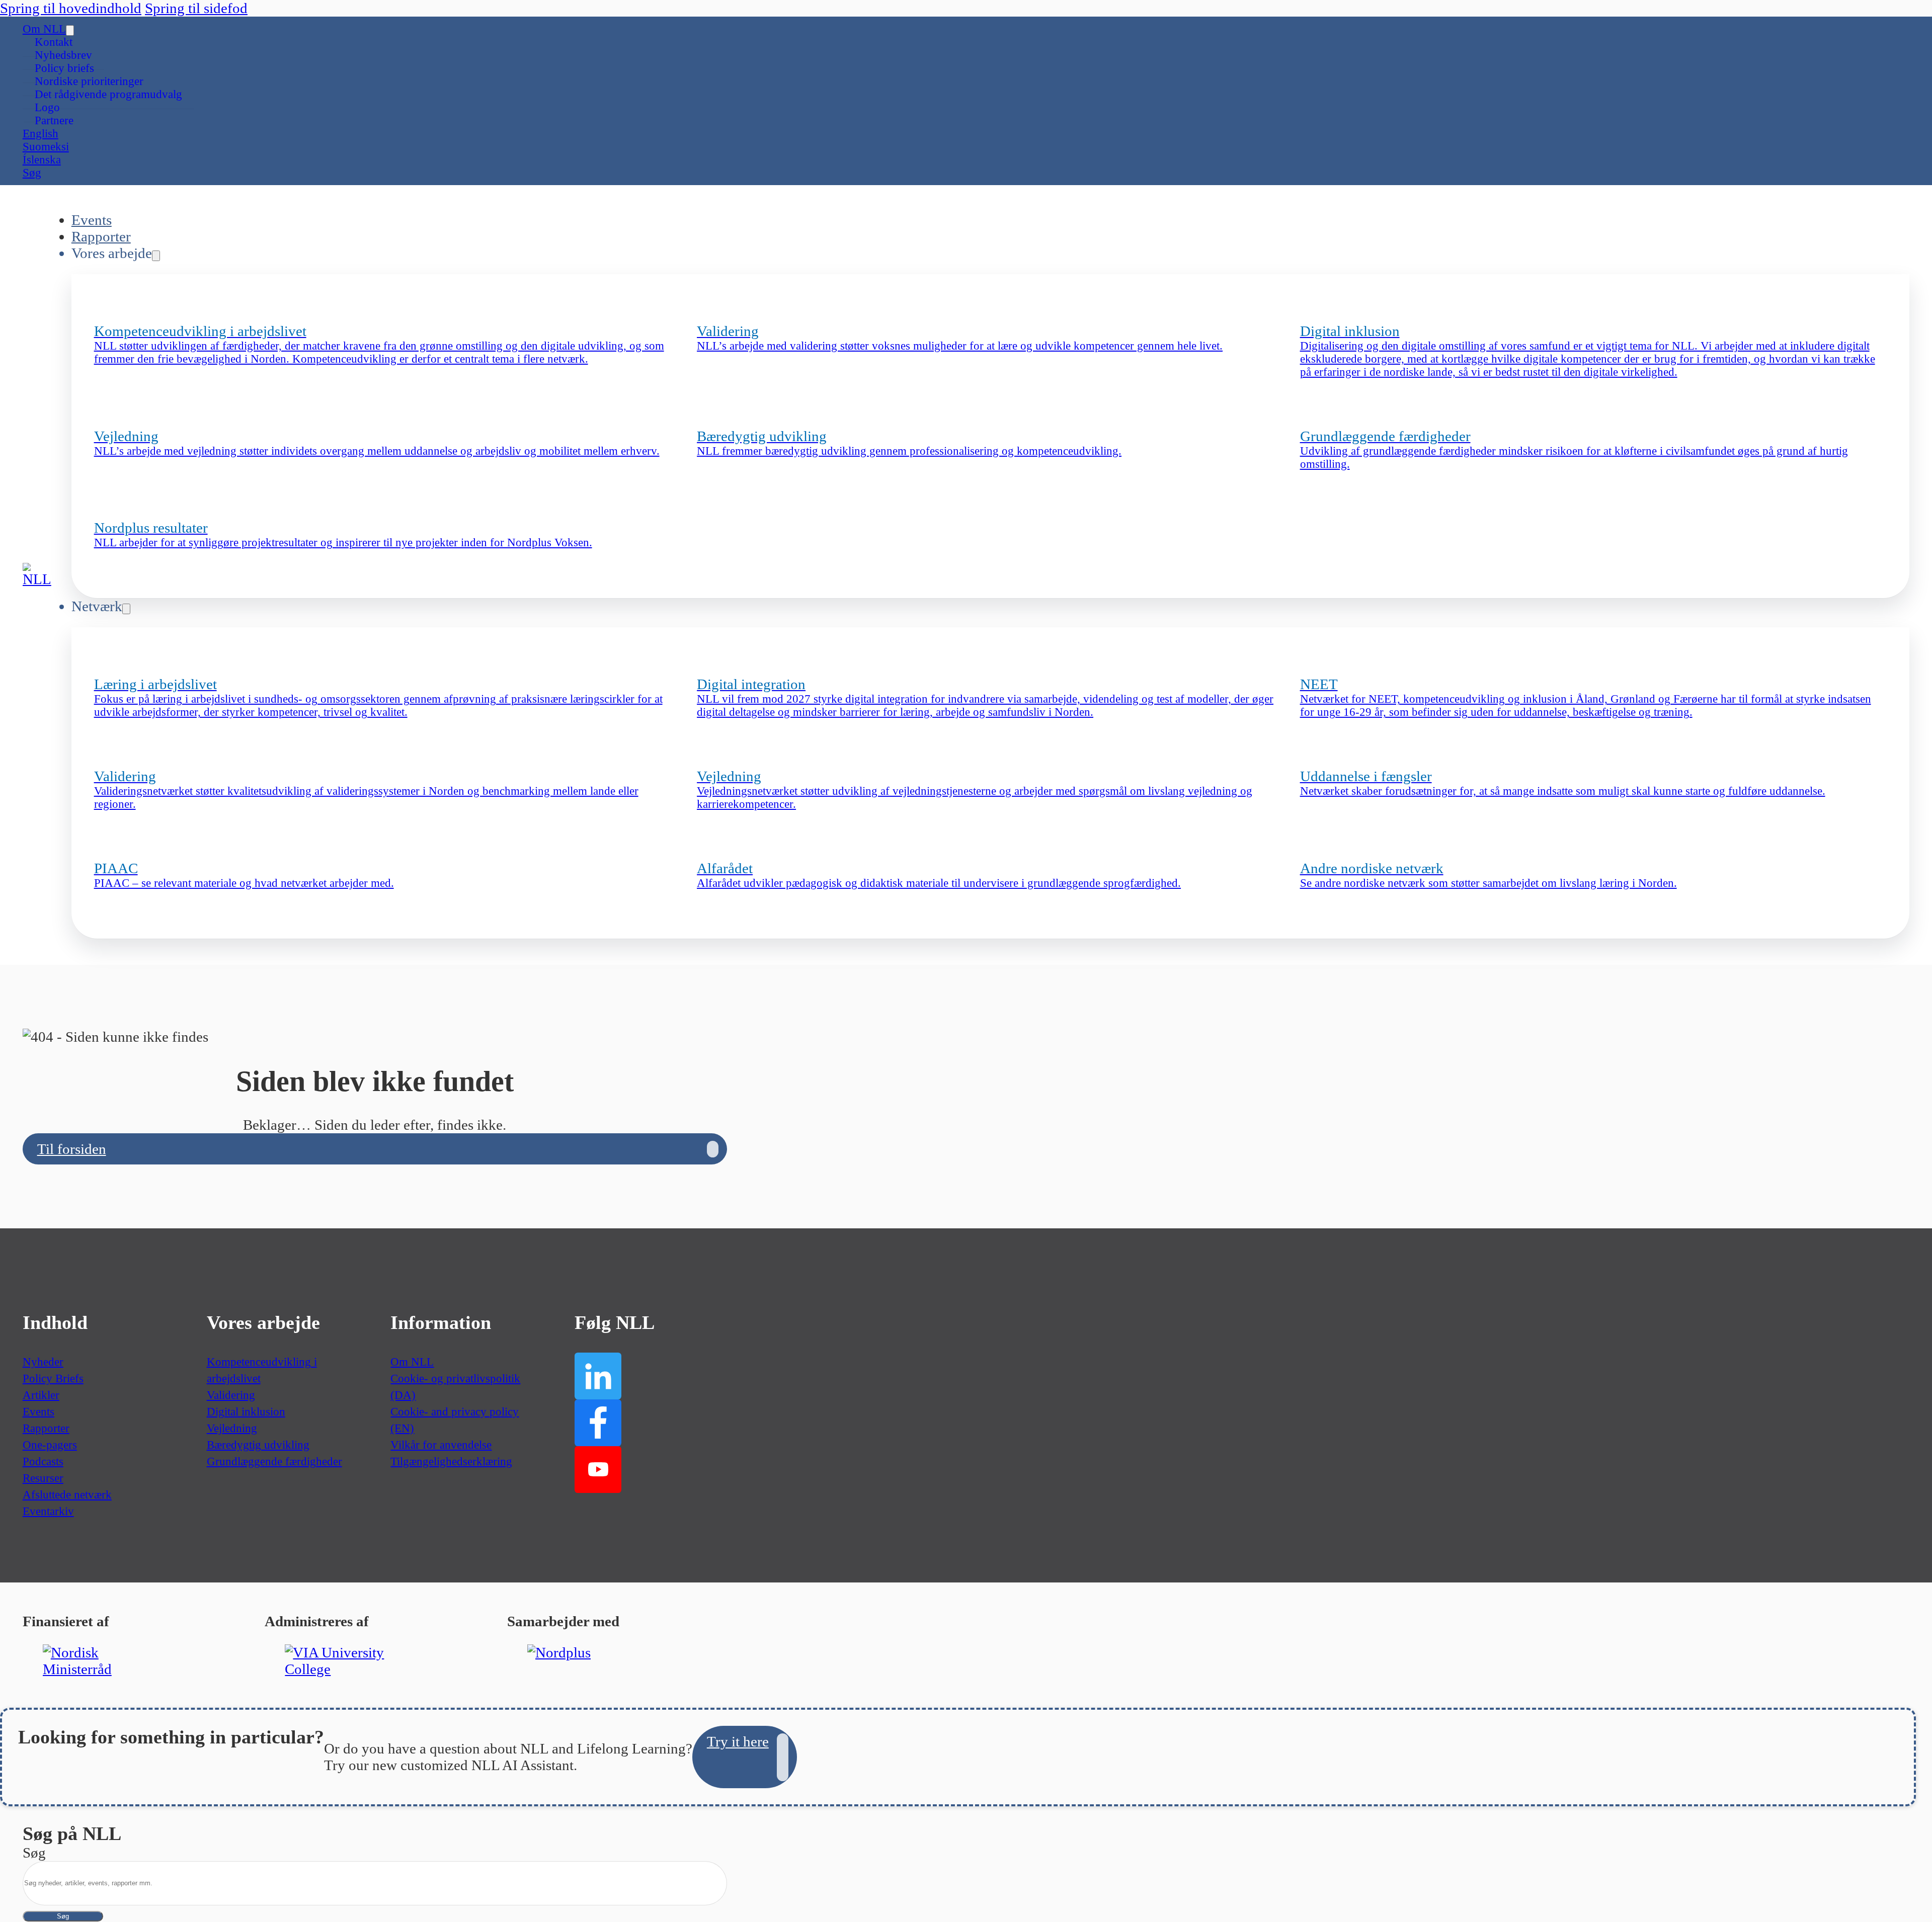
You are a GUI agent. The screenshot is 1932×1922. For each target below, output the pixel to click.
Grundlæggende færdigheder (274, 1461)
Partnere (54, 120)
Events (92, 220)
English (41, 134)
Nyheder (43, 1362)
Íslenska (42, 160)
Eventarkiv (48, 1511)
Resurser (43, 1478)
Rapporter (101, 236)
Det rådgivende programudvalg (108, 94)
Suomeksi (46, 147)
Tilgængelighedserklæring (451, 1461)
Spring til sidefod (196, 8)
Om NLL (44, 29)
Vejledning (232, 1428)
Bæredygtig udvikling (258, 1445)
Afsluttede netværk (67, 1495)
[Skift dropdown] (70, 30)
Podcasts (43, 1461)
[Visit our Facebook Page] (598, 1423)
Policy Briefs (53, 1378)
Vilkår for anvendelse (441, 1445)
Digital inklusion (246, 1412)
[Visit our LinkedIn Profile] (598, 1376)
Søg (63, 1916)
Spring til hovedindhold (71, 8)
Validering (231, 1395)
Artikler (41, 1395)
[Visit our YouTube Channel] (598, 1470)
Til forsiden (72, 1149)
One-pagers (50, 1445)
